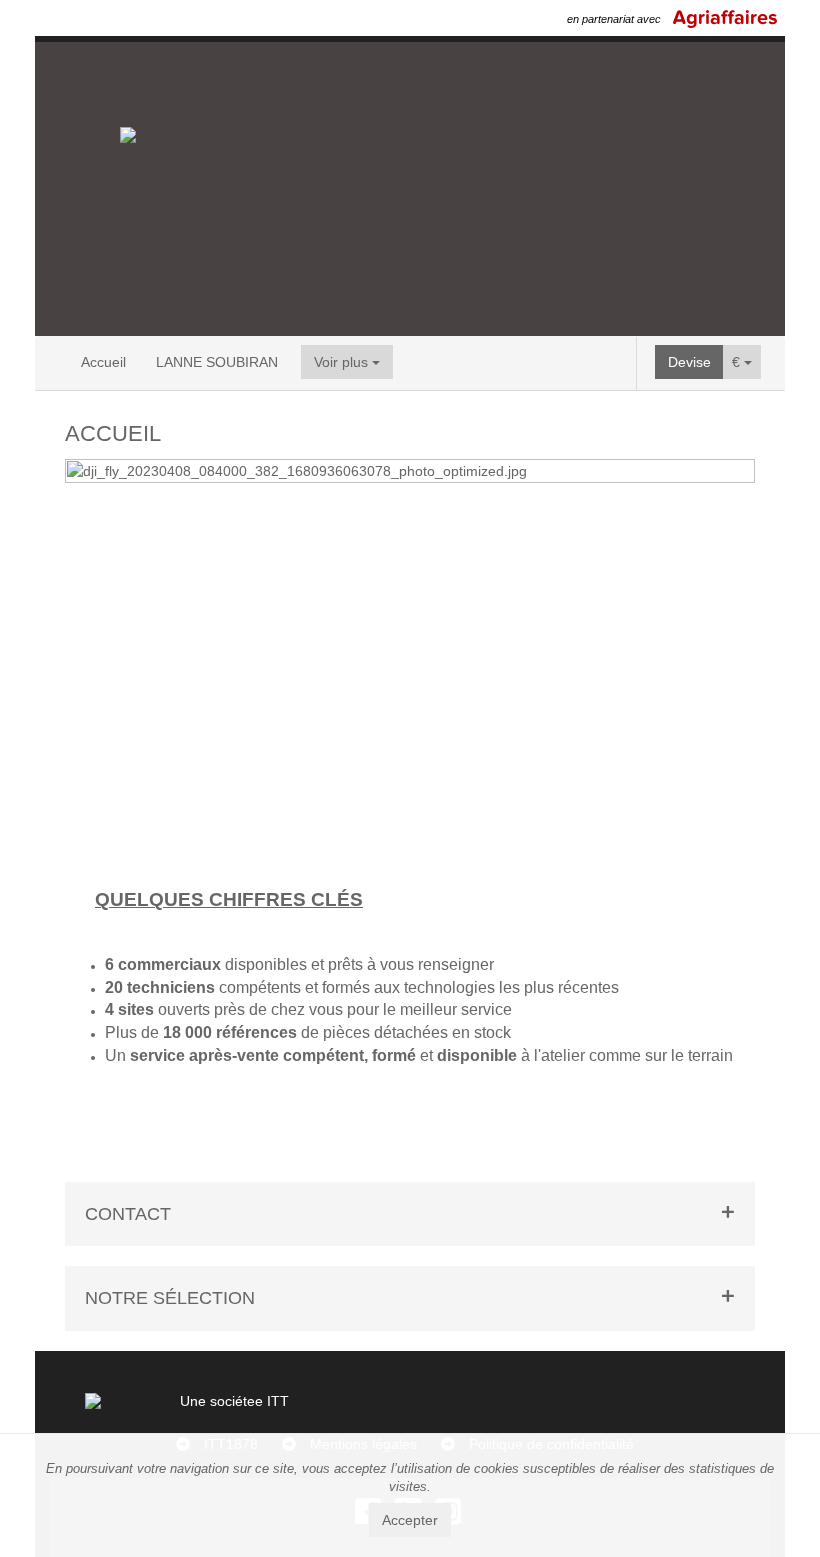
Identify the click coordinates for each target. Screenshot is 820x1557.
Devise (689, 362)
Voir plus (343, 362)
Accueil (103, 362)
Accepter (410, 1520)
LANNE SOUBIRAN (217, 362)
